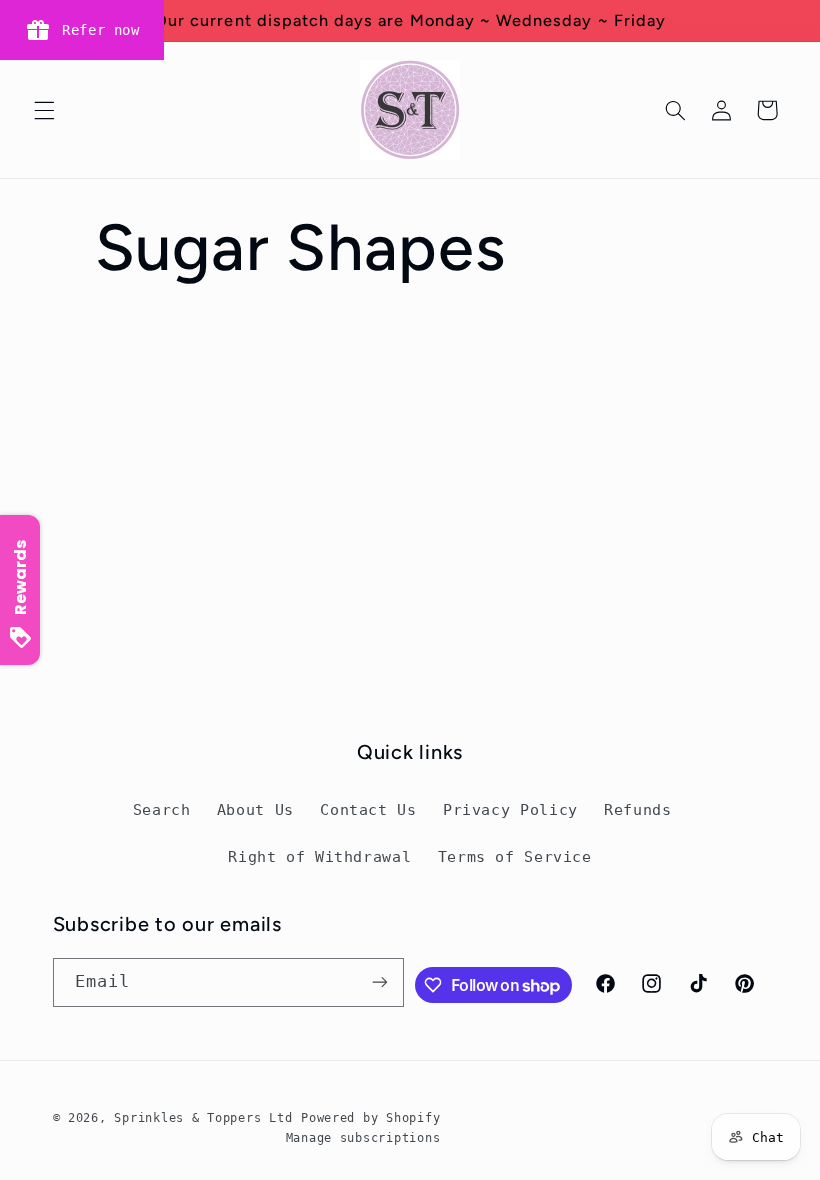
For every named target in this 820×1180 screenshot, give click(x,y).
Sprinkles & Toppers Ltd (203, 1118)
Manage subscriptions (363, 1138)
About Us (255, 809)
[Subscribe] (380, 982)
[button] (44, 110)
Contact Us (368, 809)
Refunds (637, 809)
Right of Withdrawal (319, 856)
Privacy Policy (510, 809)
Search (162, 809)
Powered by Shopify (370, 1118)
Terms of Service (515, 856)
